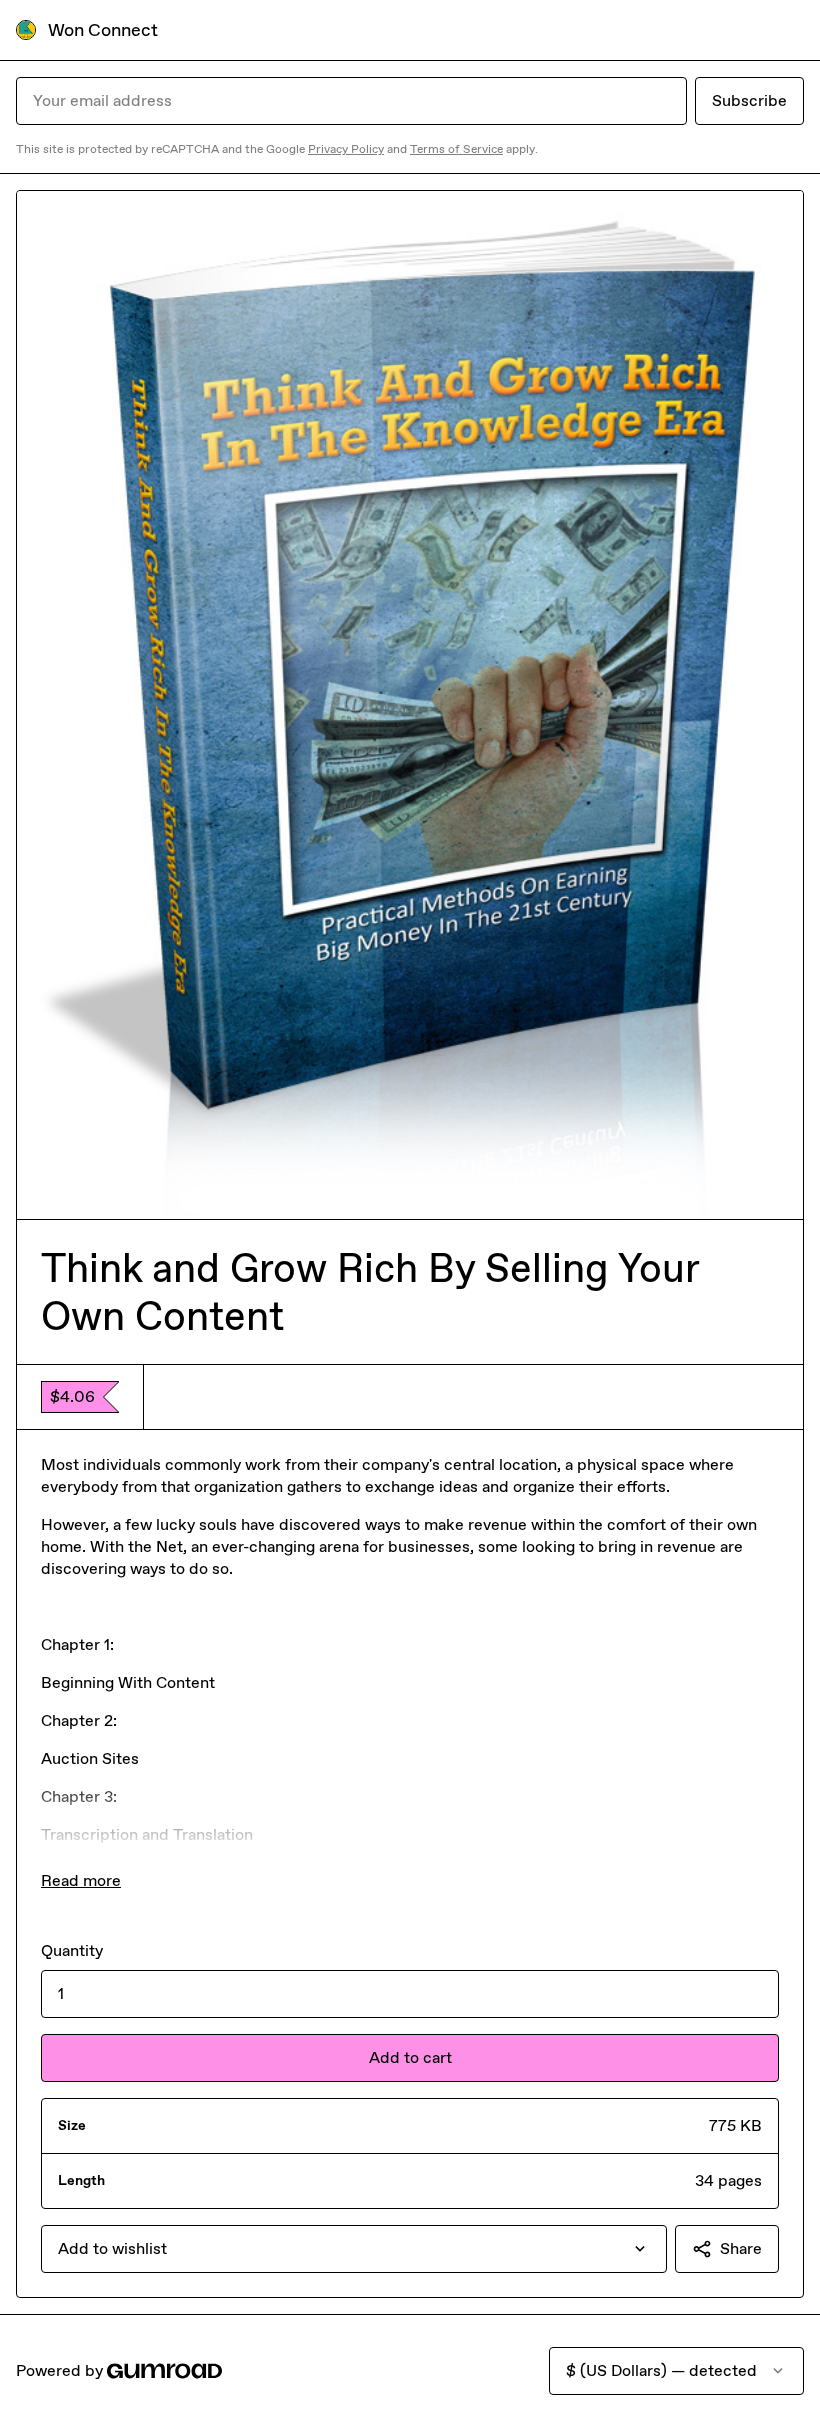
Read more (81, 1880)
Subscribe (749, 100)
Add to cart (410, 2057)
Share (741, 2248)
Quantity (72, 1950)
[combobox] (354, 2249)
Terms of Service (456, 149)
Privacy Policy (346, 149)
